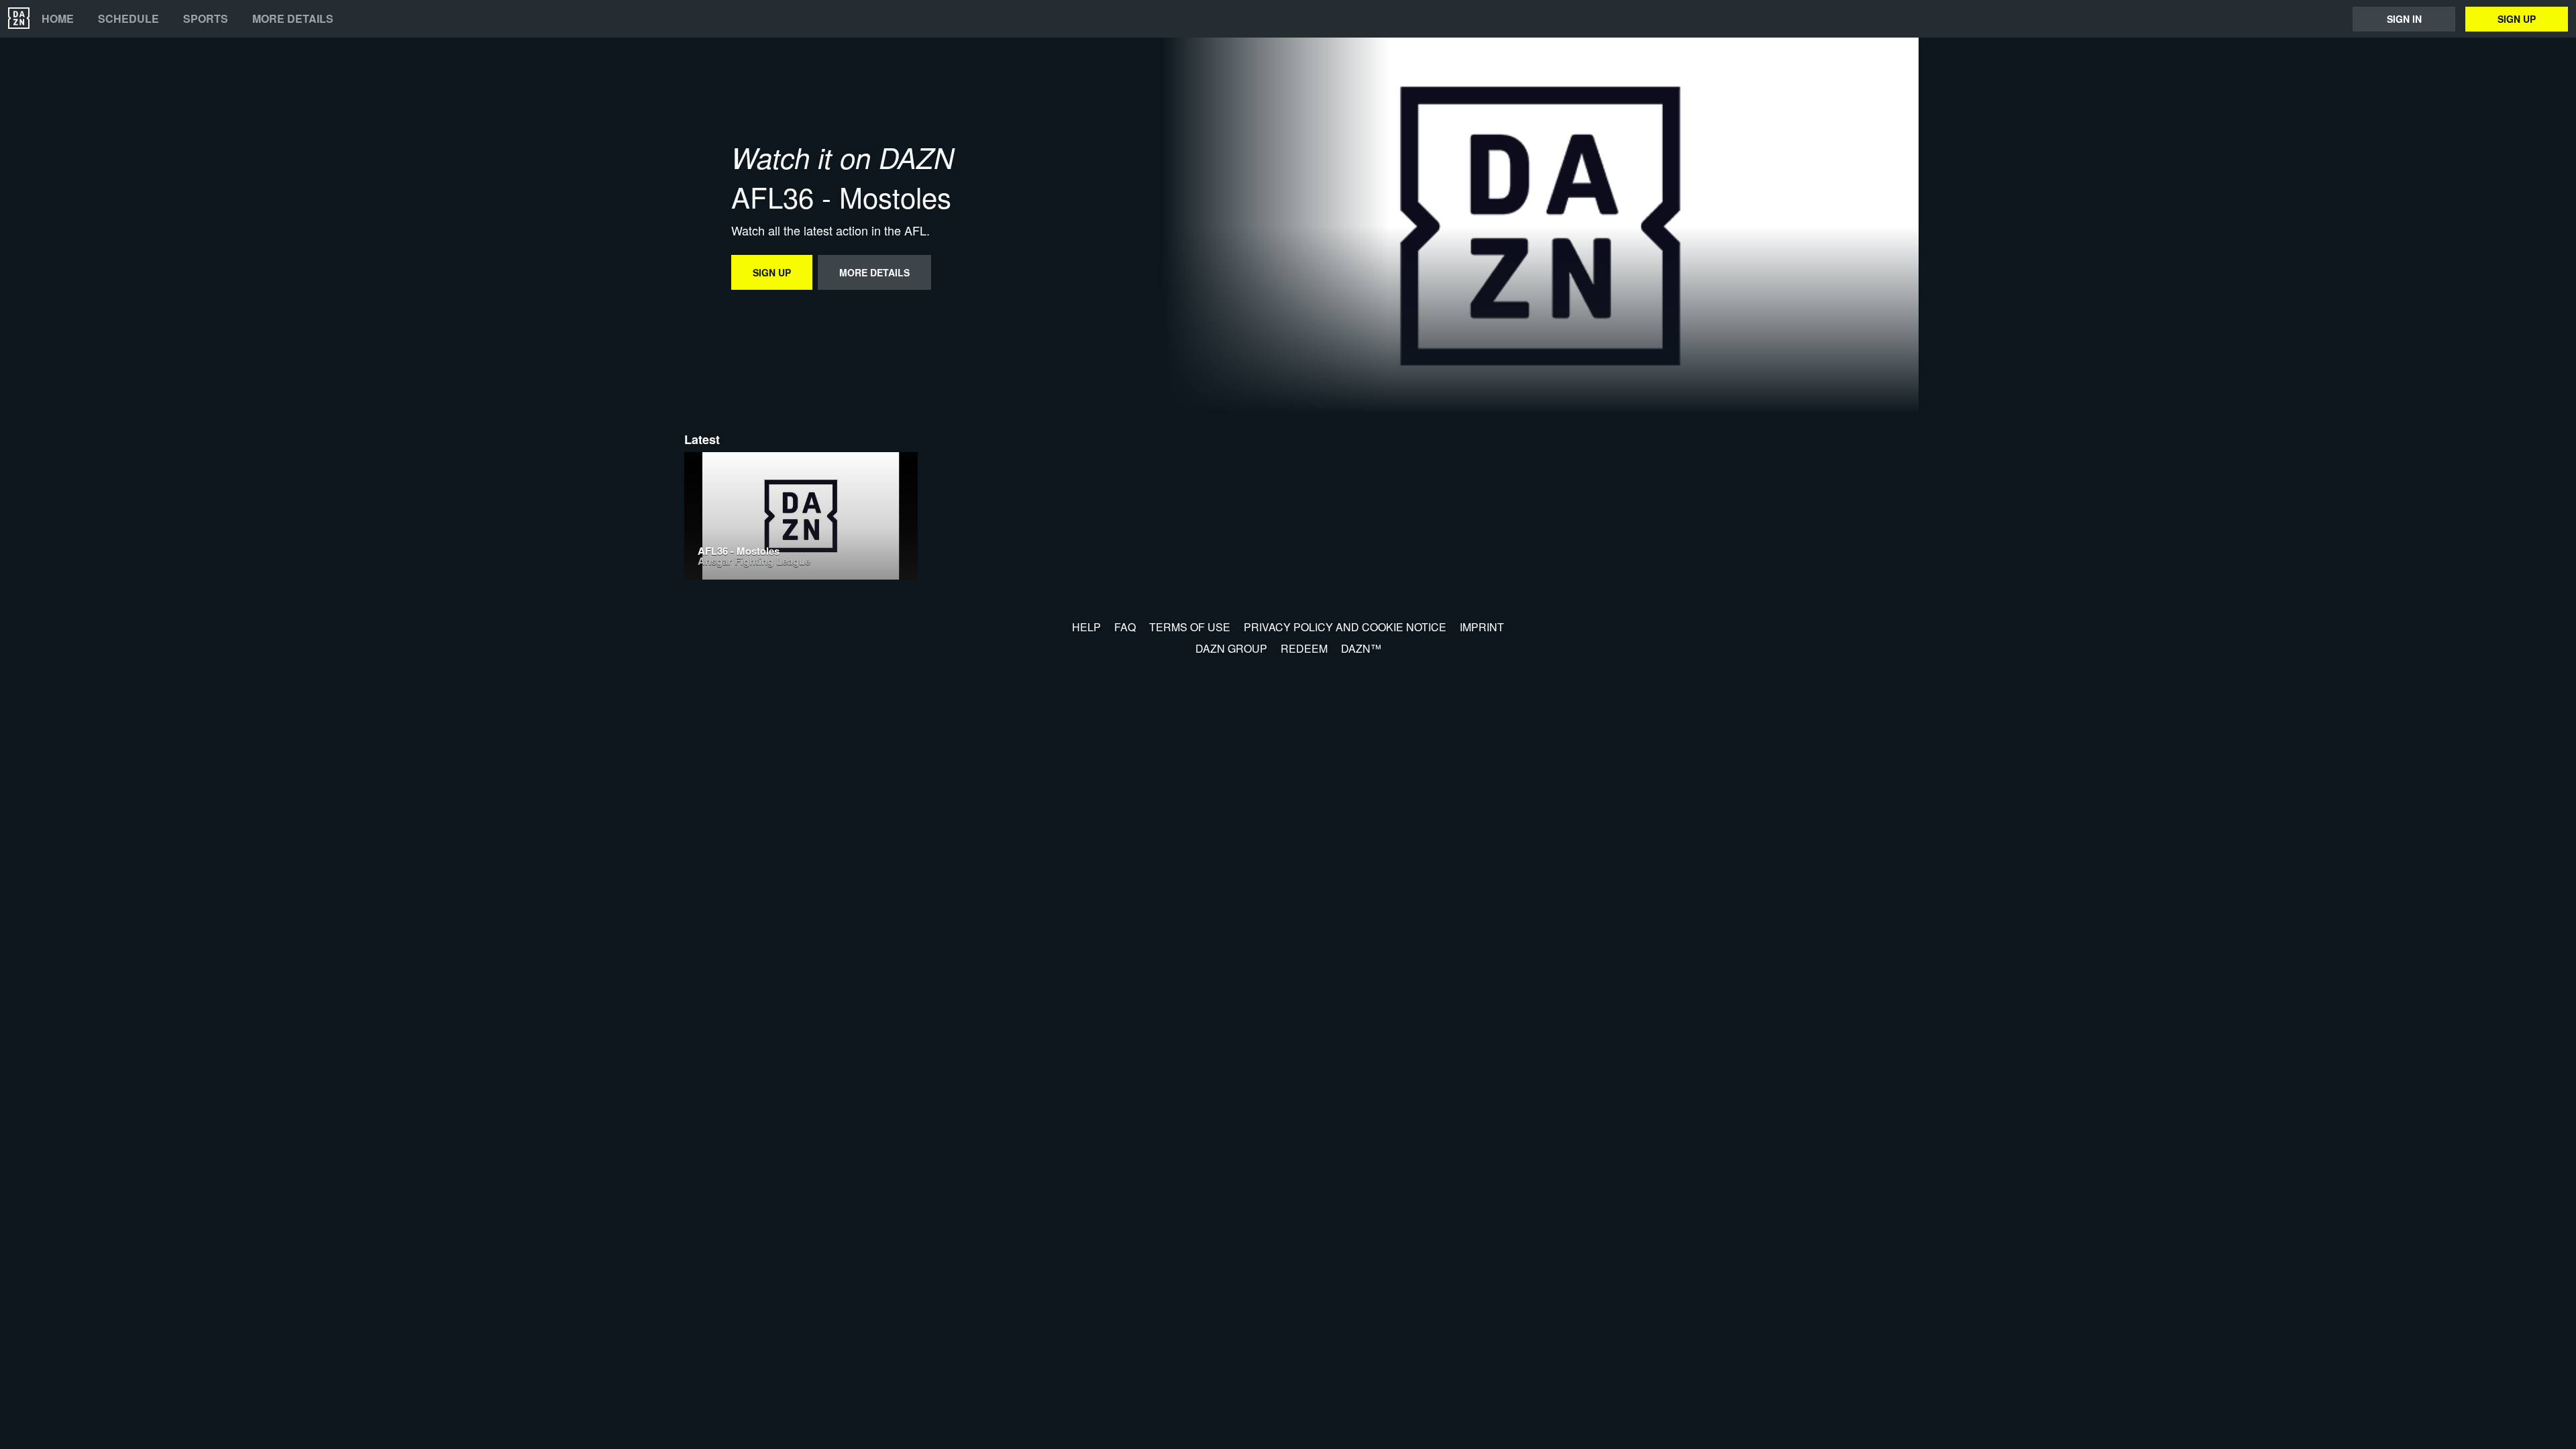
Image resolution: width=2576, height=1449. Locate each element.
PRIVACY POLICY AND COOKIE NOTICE (1345, 627)
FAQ (1125, 627)
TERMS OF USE (1190, 627)
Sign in (2404, 19)
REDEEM (1304, 648)
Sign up (2517, 19)
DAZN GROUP (1231, 648)
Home (58, 19)
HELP (1086, 627)
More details (293, 19)
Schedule (128, 19)
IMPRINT (1482, 627)
